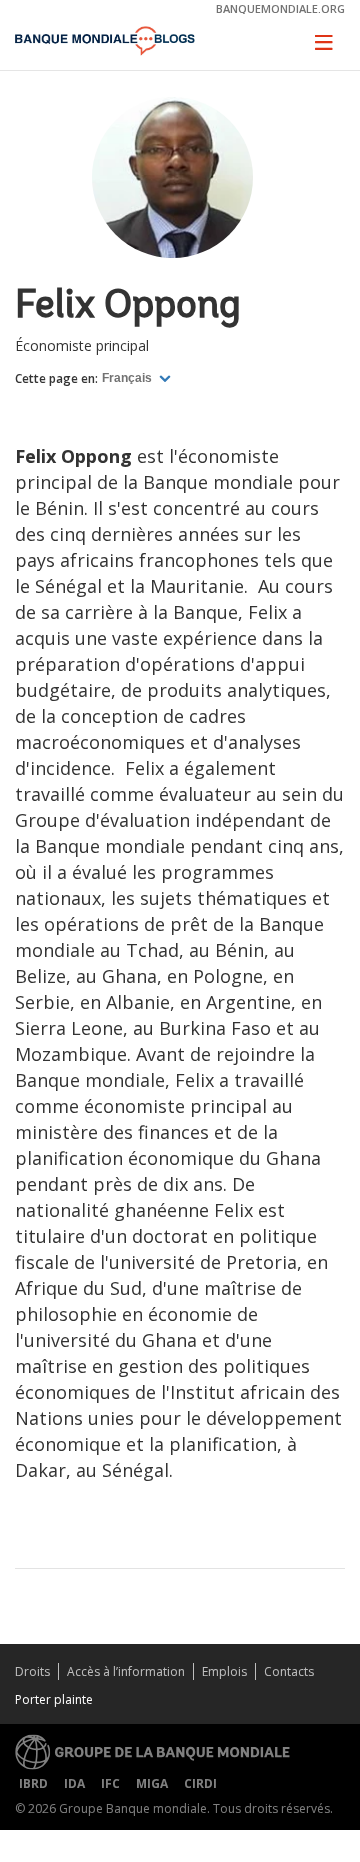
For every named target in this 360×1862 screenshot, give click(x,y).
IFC (110, 1783)
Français (128, 378)
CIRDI (200, 1783)
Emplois (224, 1671)
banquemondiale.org (280, 8)
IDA (74, 1783)
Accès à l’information (126, 1671)
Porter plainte (54, 1699)
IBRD (33, 1783)
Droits (32, 1671)
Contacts (289, 1671)
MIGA (152, 1783)
